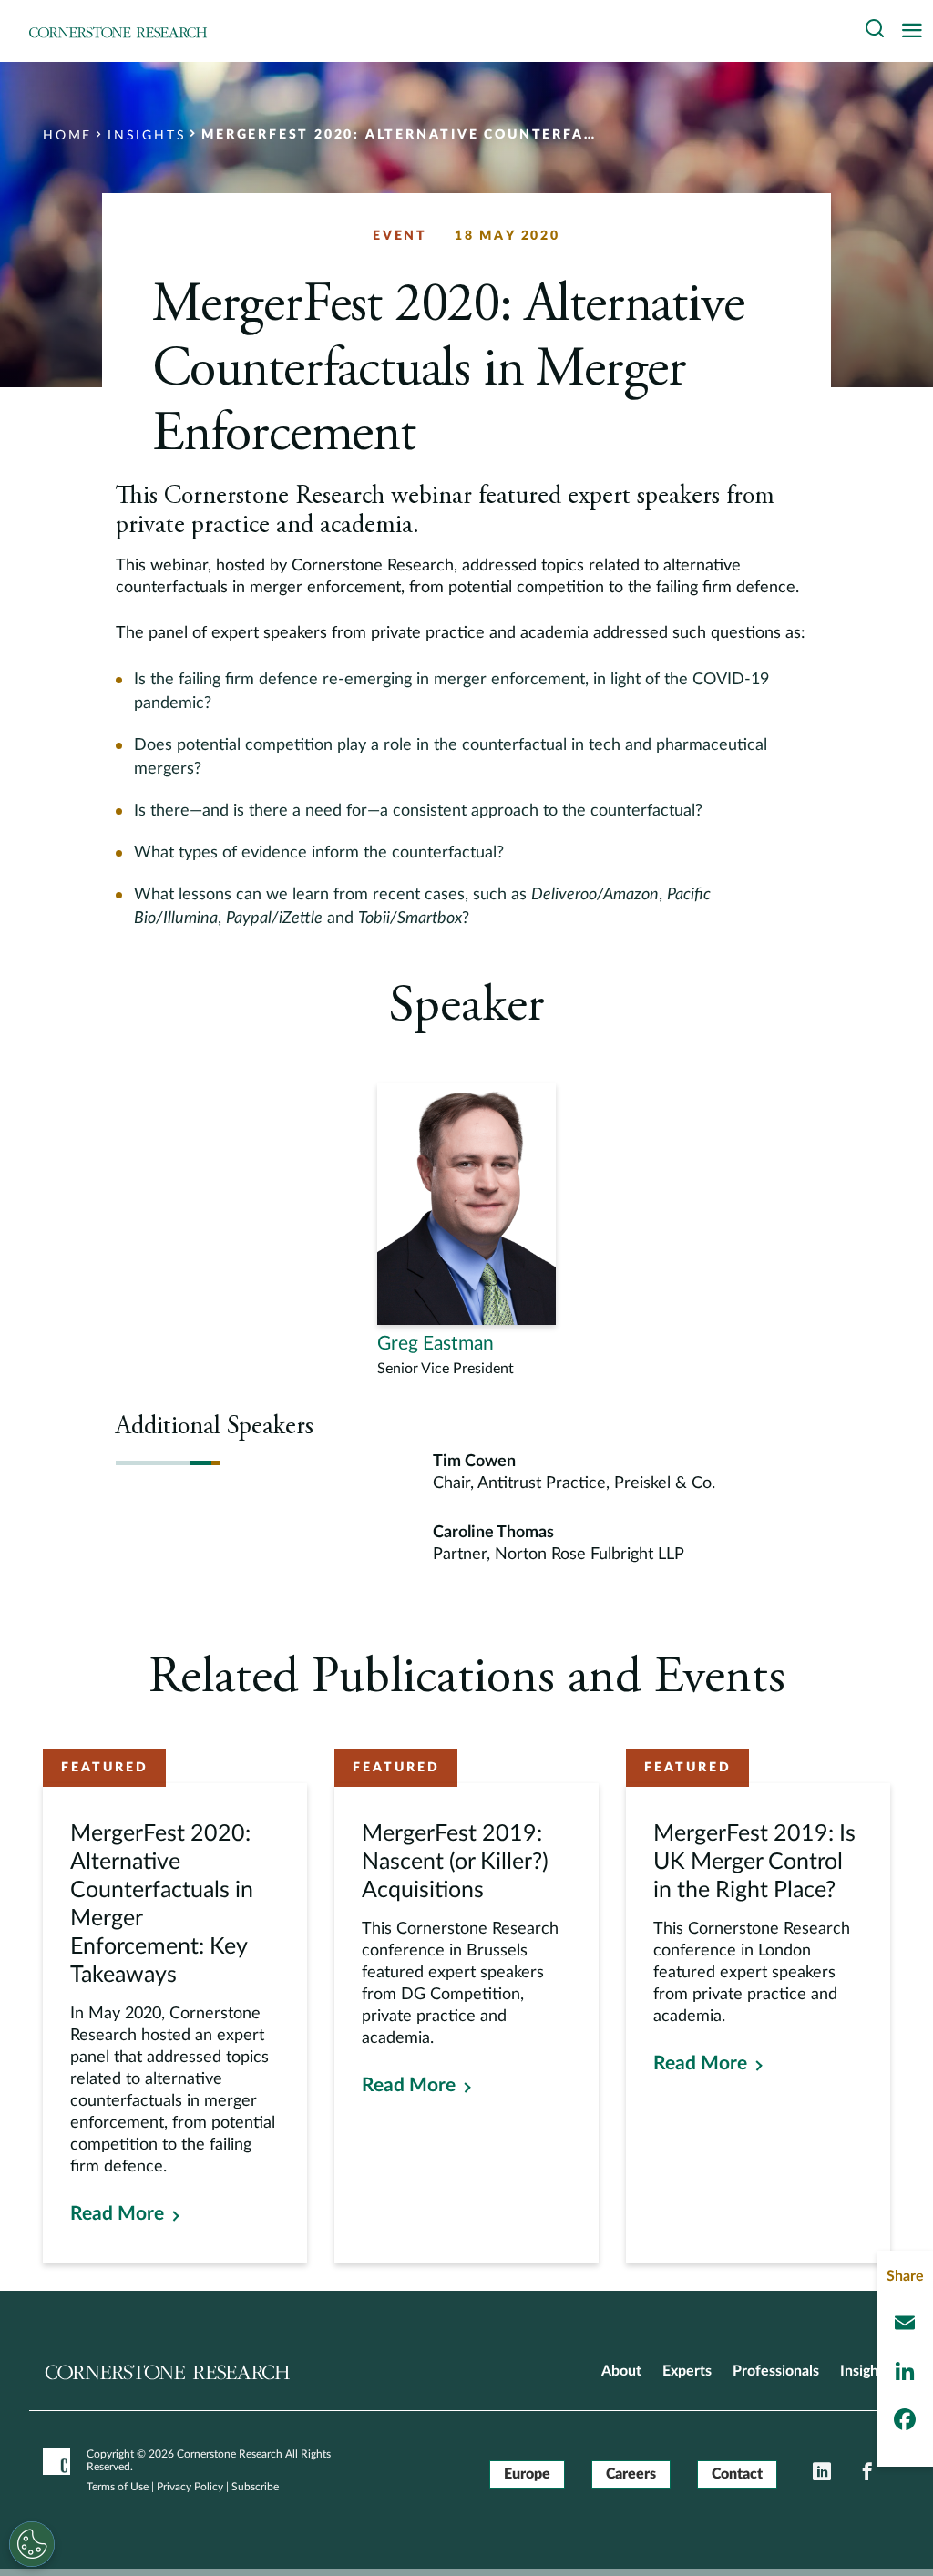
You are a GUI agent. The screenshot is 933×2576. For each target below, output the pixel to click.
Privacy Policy (190, 2487)
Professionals (776, 2371)
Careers (631, 2474)
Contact (737, 2474)
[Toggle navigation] (917, 31)
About (621, 2371)
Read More (117, 2214)
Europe (527, 2474)
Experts (687, 2371)
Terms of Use (118, 2487)
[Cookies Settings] (32, 2544)
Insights (865, 2371)
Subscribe (255, 2487)
